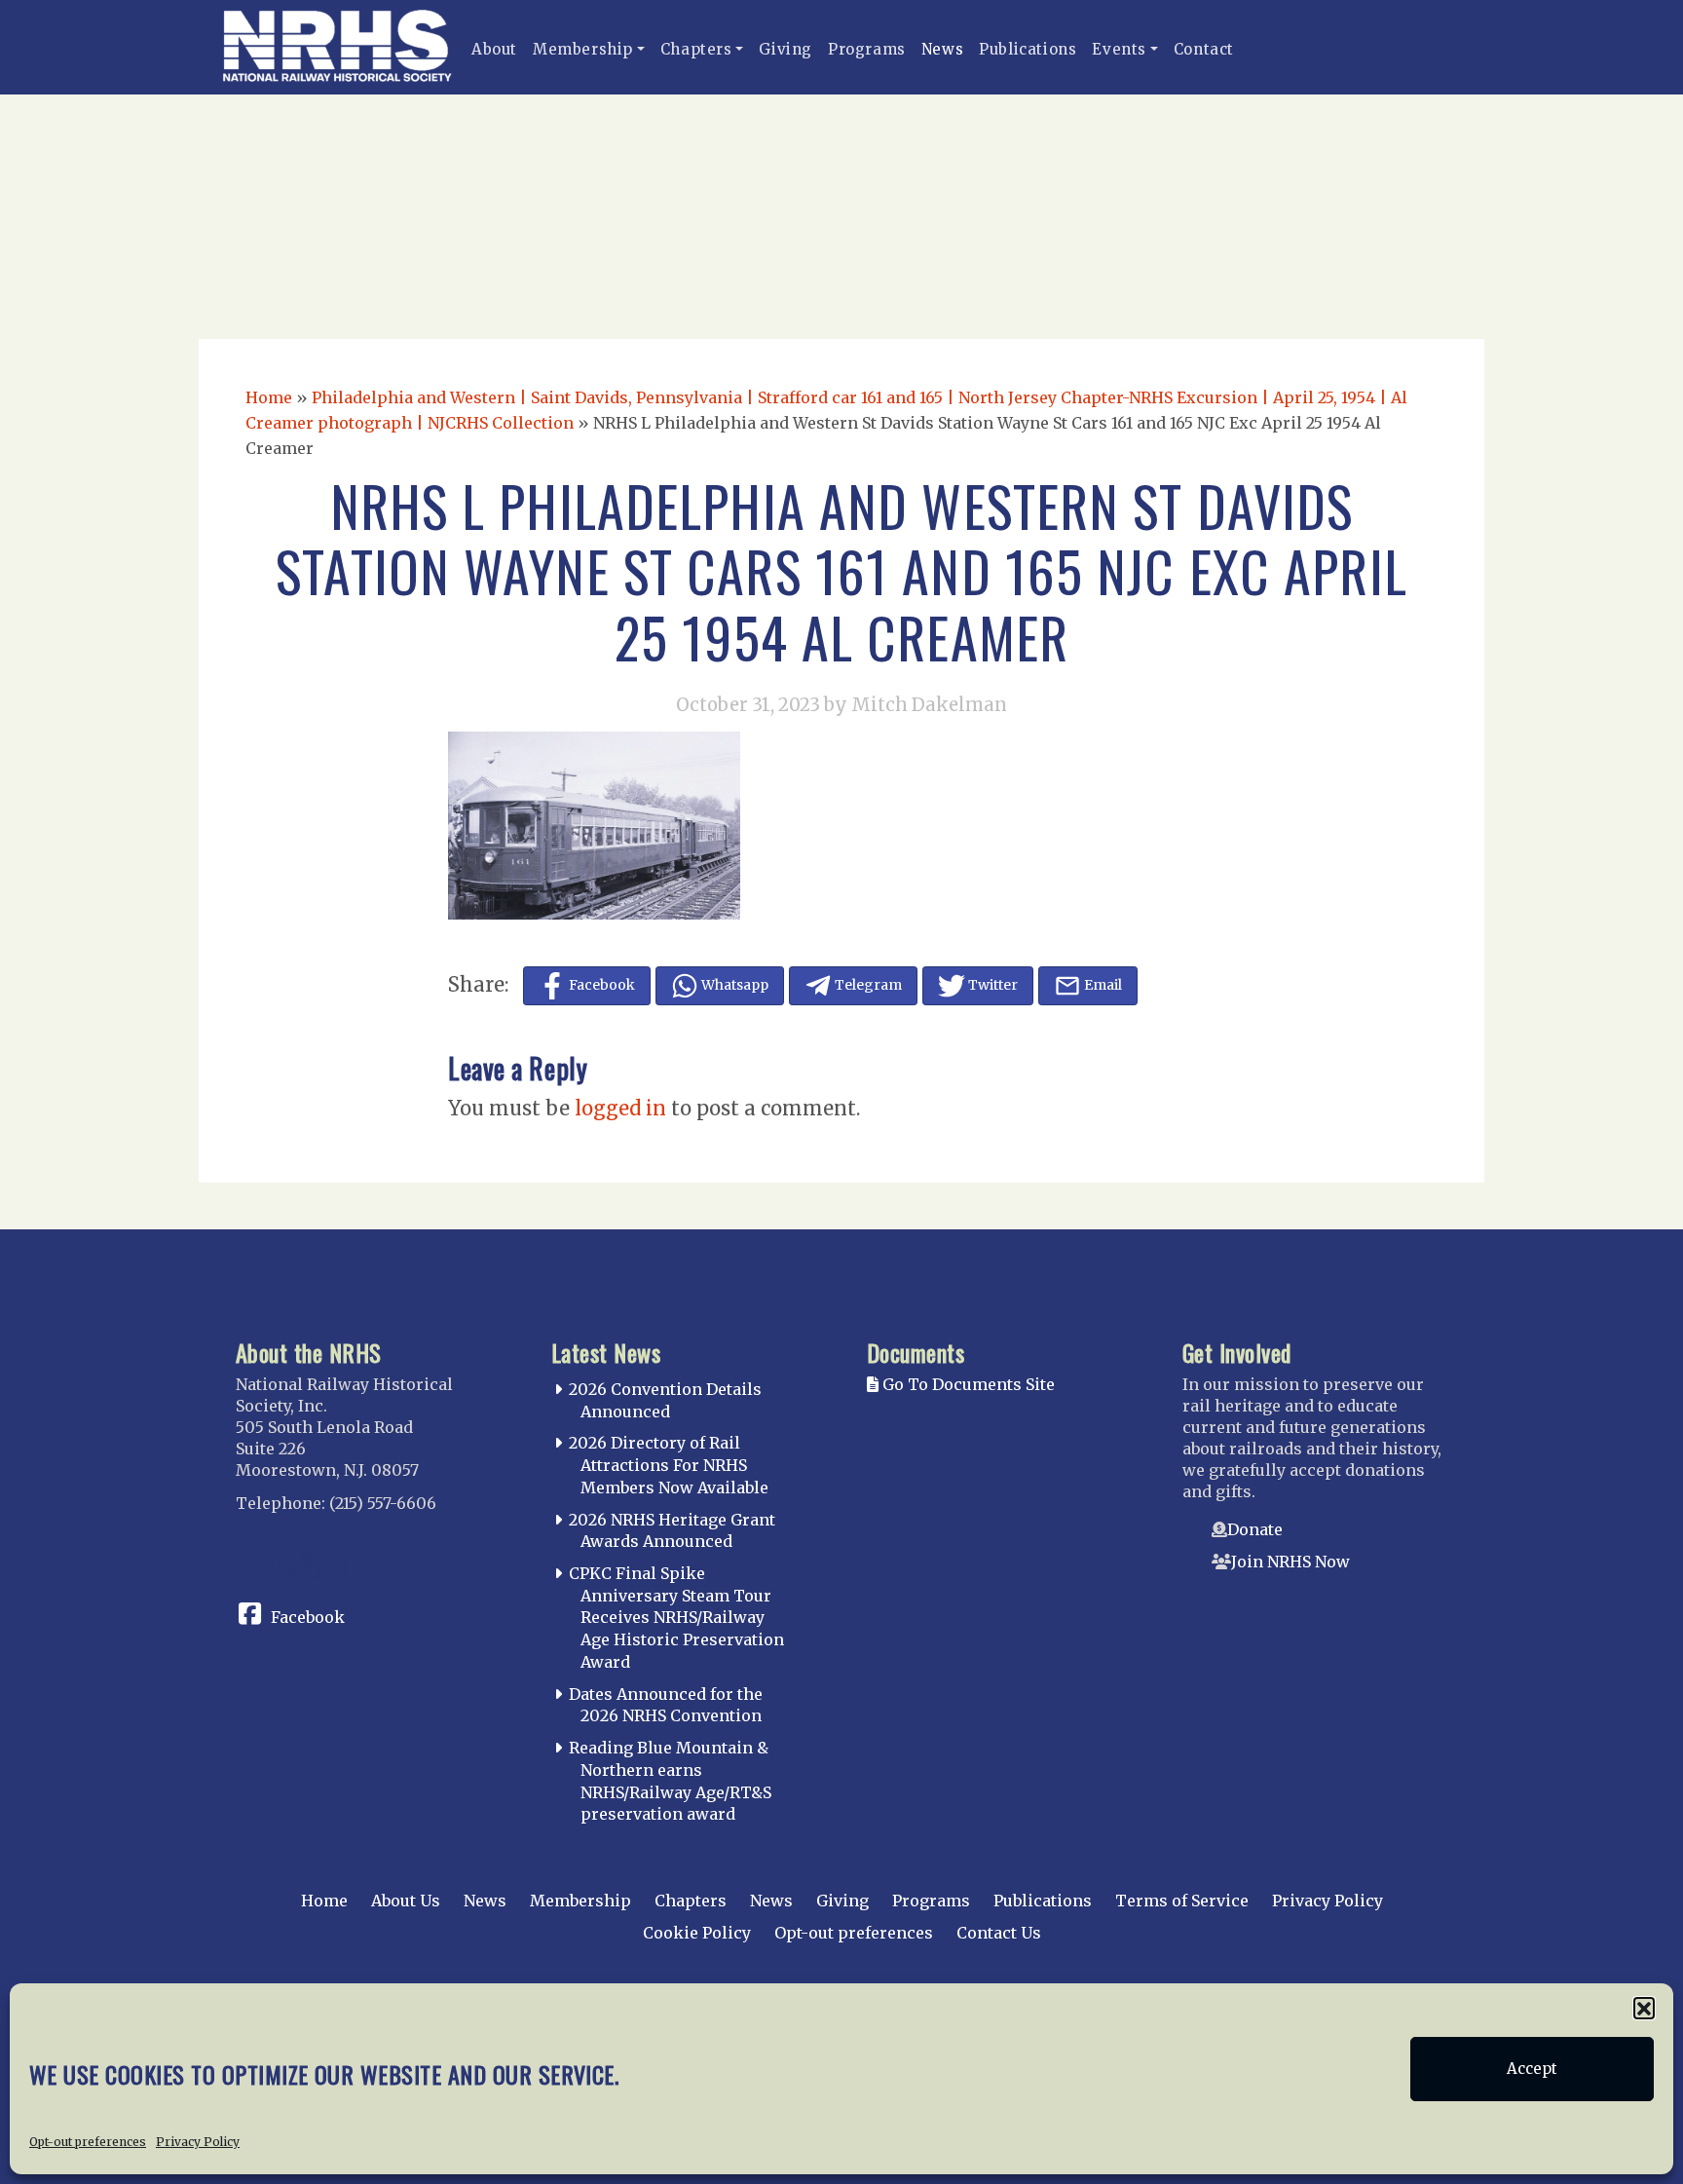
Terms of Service (1182, 1901)
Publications (1028, 49)
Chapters (696, 49)
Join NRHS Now (1290, 1562)
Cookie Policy (697, 1933)
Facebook (308, 1617)
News (942, 49)
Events (1119, 49)
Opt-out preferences (88, 2142)
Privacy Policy (198, 2142)
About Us (406, 1901)
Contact (1204, 49)
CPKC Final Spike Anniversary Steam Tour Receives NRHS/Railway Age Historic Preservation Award (676, 1618)
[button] (1644, 2008)
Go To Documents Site (967, 1384)
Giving (785, 49)
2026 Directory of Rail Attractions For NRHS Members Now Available (669, 1465)
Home (269, 397)
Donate (1255, 1529)
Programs (867, 49)
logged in (620, 1108)
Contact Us (999, 1933)
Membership (583, 49)
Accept (1532, 2069)
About (494, 49)
